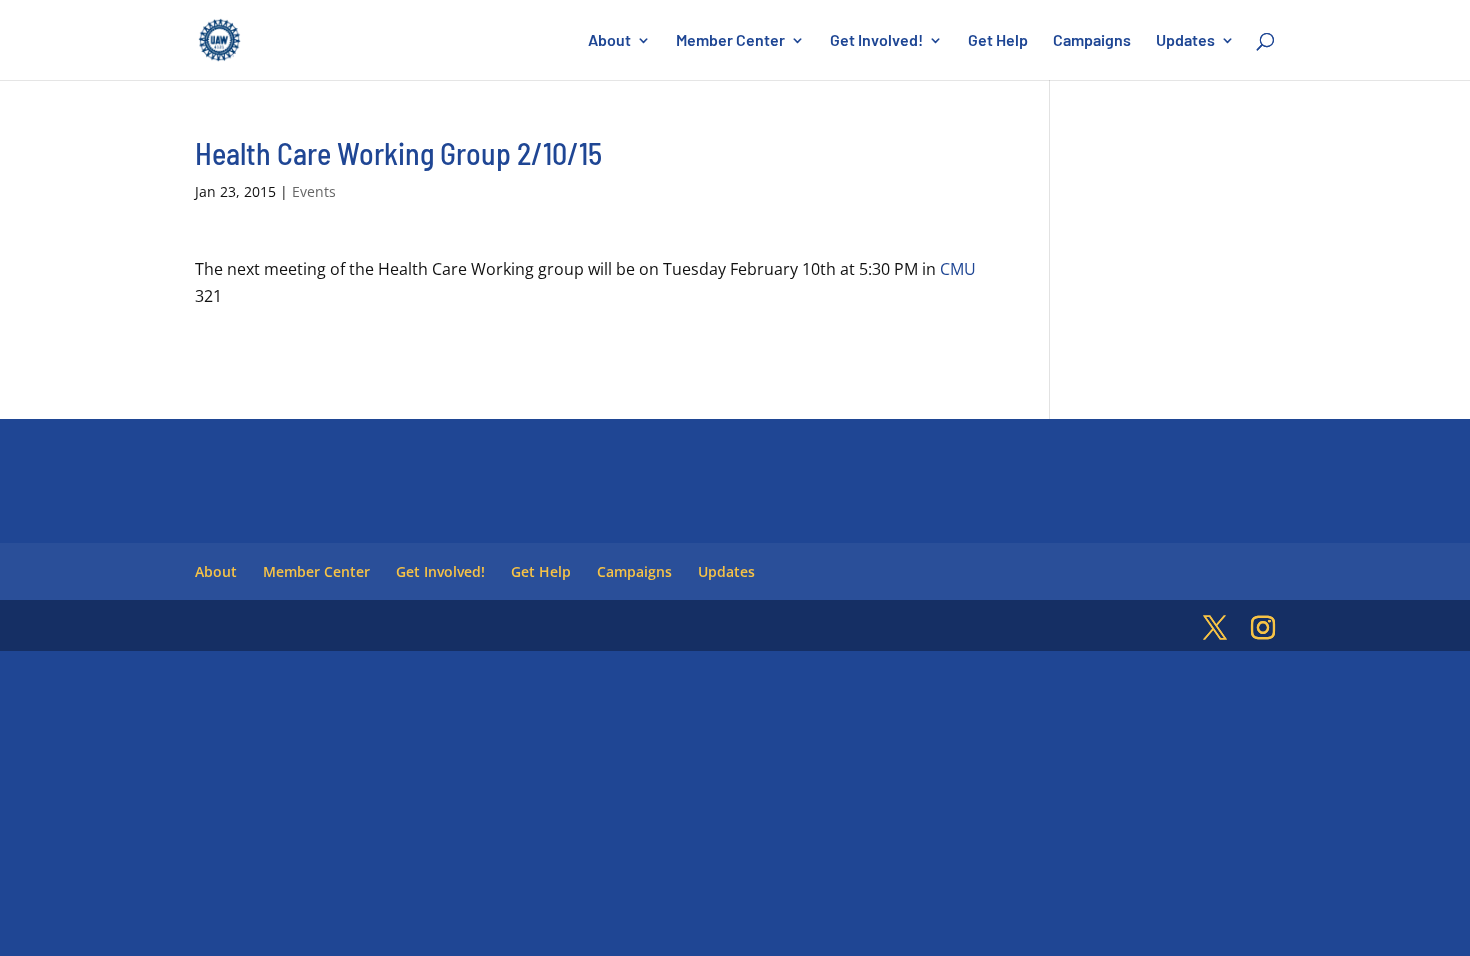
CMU (958, 269)
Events (314, 191)
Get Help (998, 41)
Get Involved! (876, 41)
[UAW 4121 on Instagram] (1263, 628)
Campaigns (1092, 41)
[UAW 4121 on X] (1215, 628)
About (609, 41)
